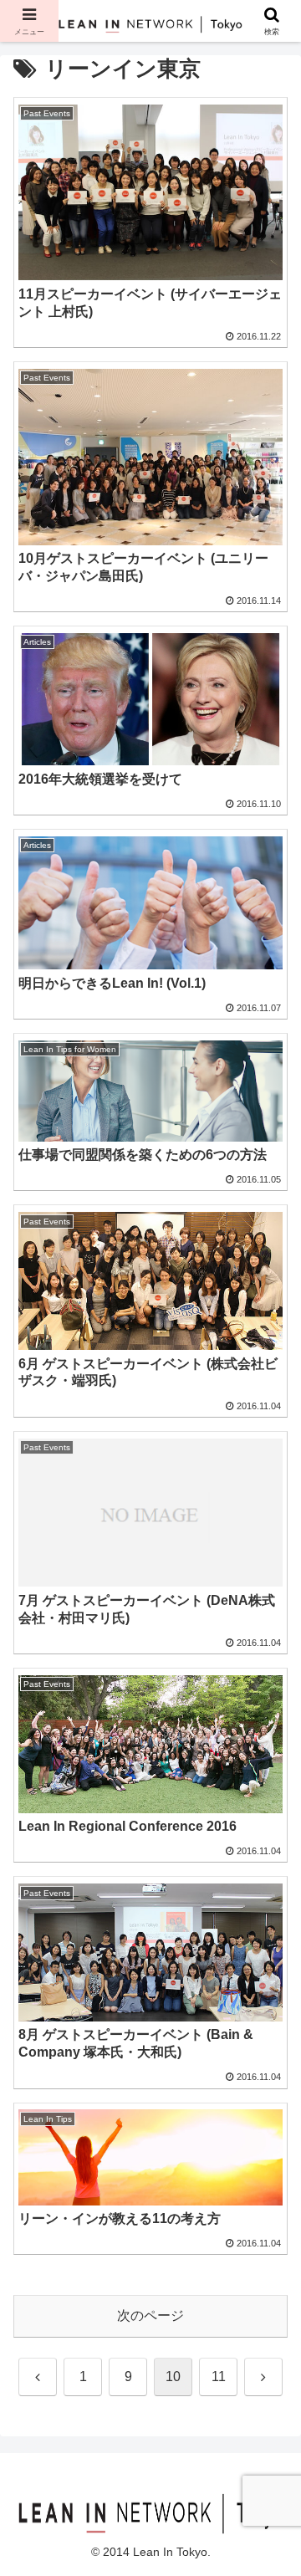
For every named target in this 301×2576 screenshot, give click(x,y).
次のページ (150, 2315)
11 (219, 2377)
